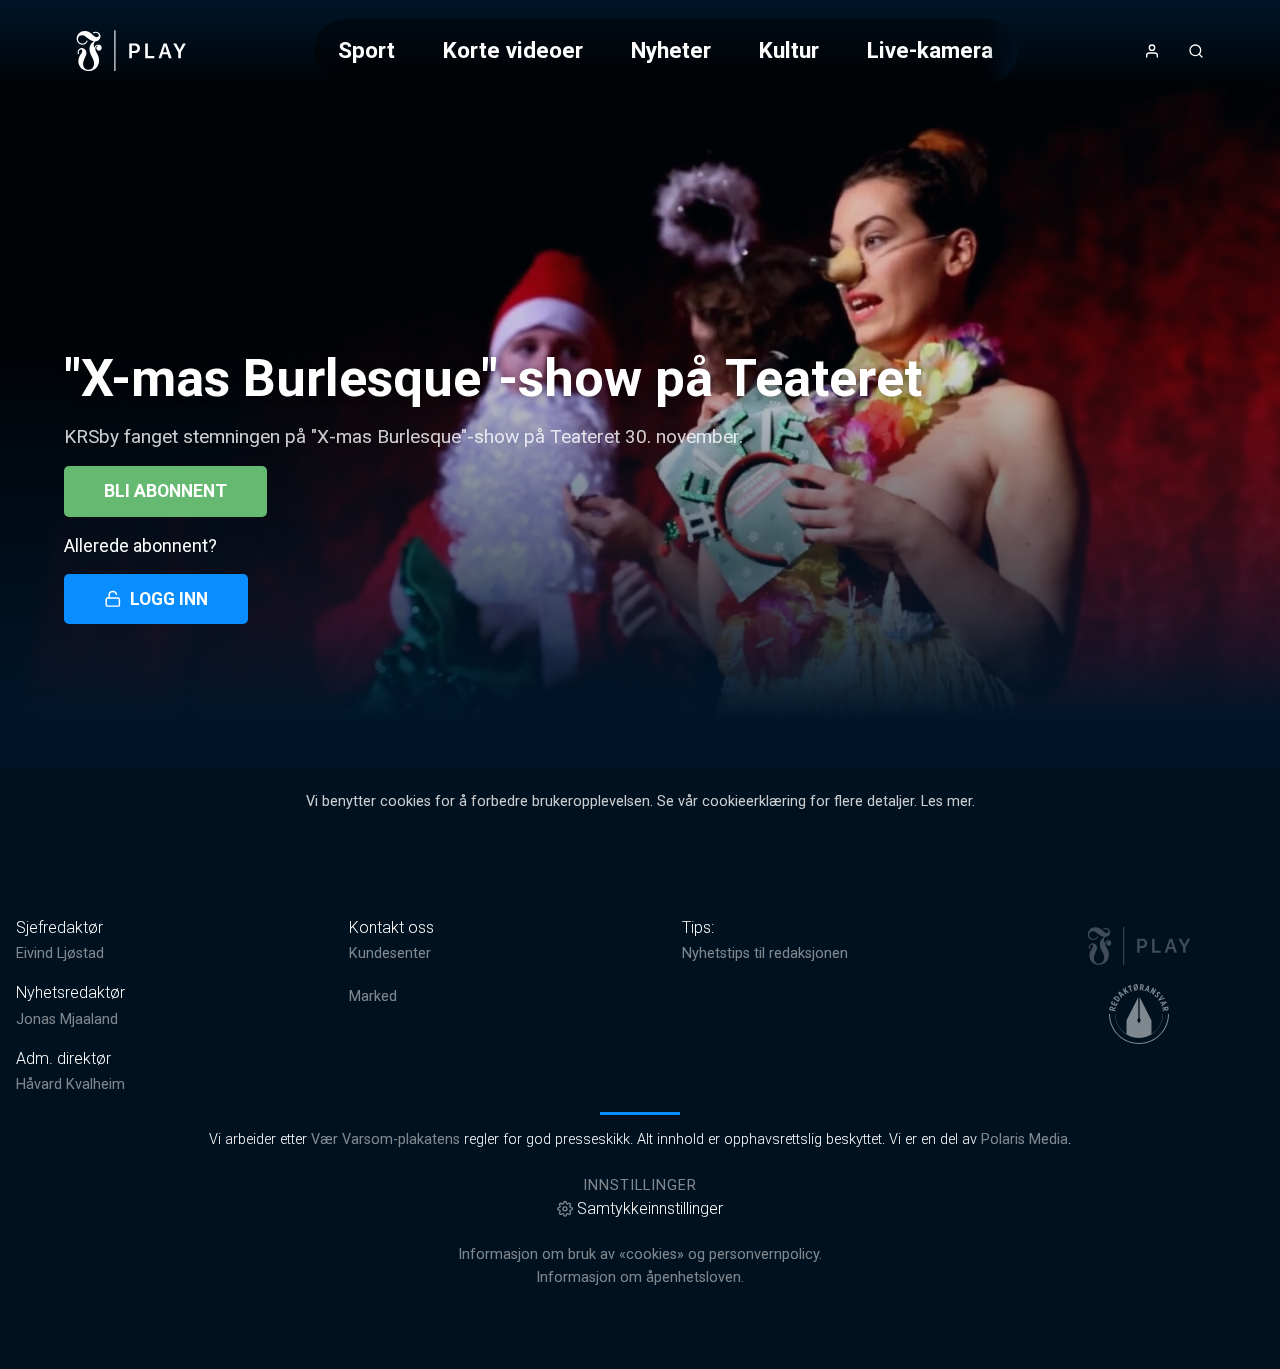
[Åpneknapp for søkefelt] (1196, 51)
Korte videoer (513, 50)
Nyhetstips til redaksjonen (765, 953)
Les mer (946, 801)
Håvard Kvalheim (70, 1084)
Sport (366, 50)
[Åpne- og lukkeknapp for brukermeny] (1152, 51)
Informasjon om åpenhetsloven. (640, 1277)
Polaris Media (1024, 1139)
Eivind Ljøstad (60, 953)
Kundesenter (390, 953)
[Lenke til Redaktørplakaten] (1139, 1014)
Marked (373, 996)
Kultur (789, 50)
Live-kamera (930, 50)
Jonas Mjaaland (67, 1019)
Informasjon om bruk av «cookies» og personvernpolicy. (640, 1254)
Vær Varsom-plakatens (385, 1139)
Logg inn (169, 599)
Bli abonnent (165, 491)
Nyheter (671, 50)
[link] (132, 51)
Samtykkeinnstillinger (650, 1208)
